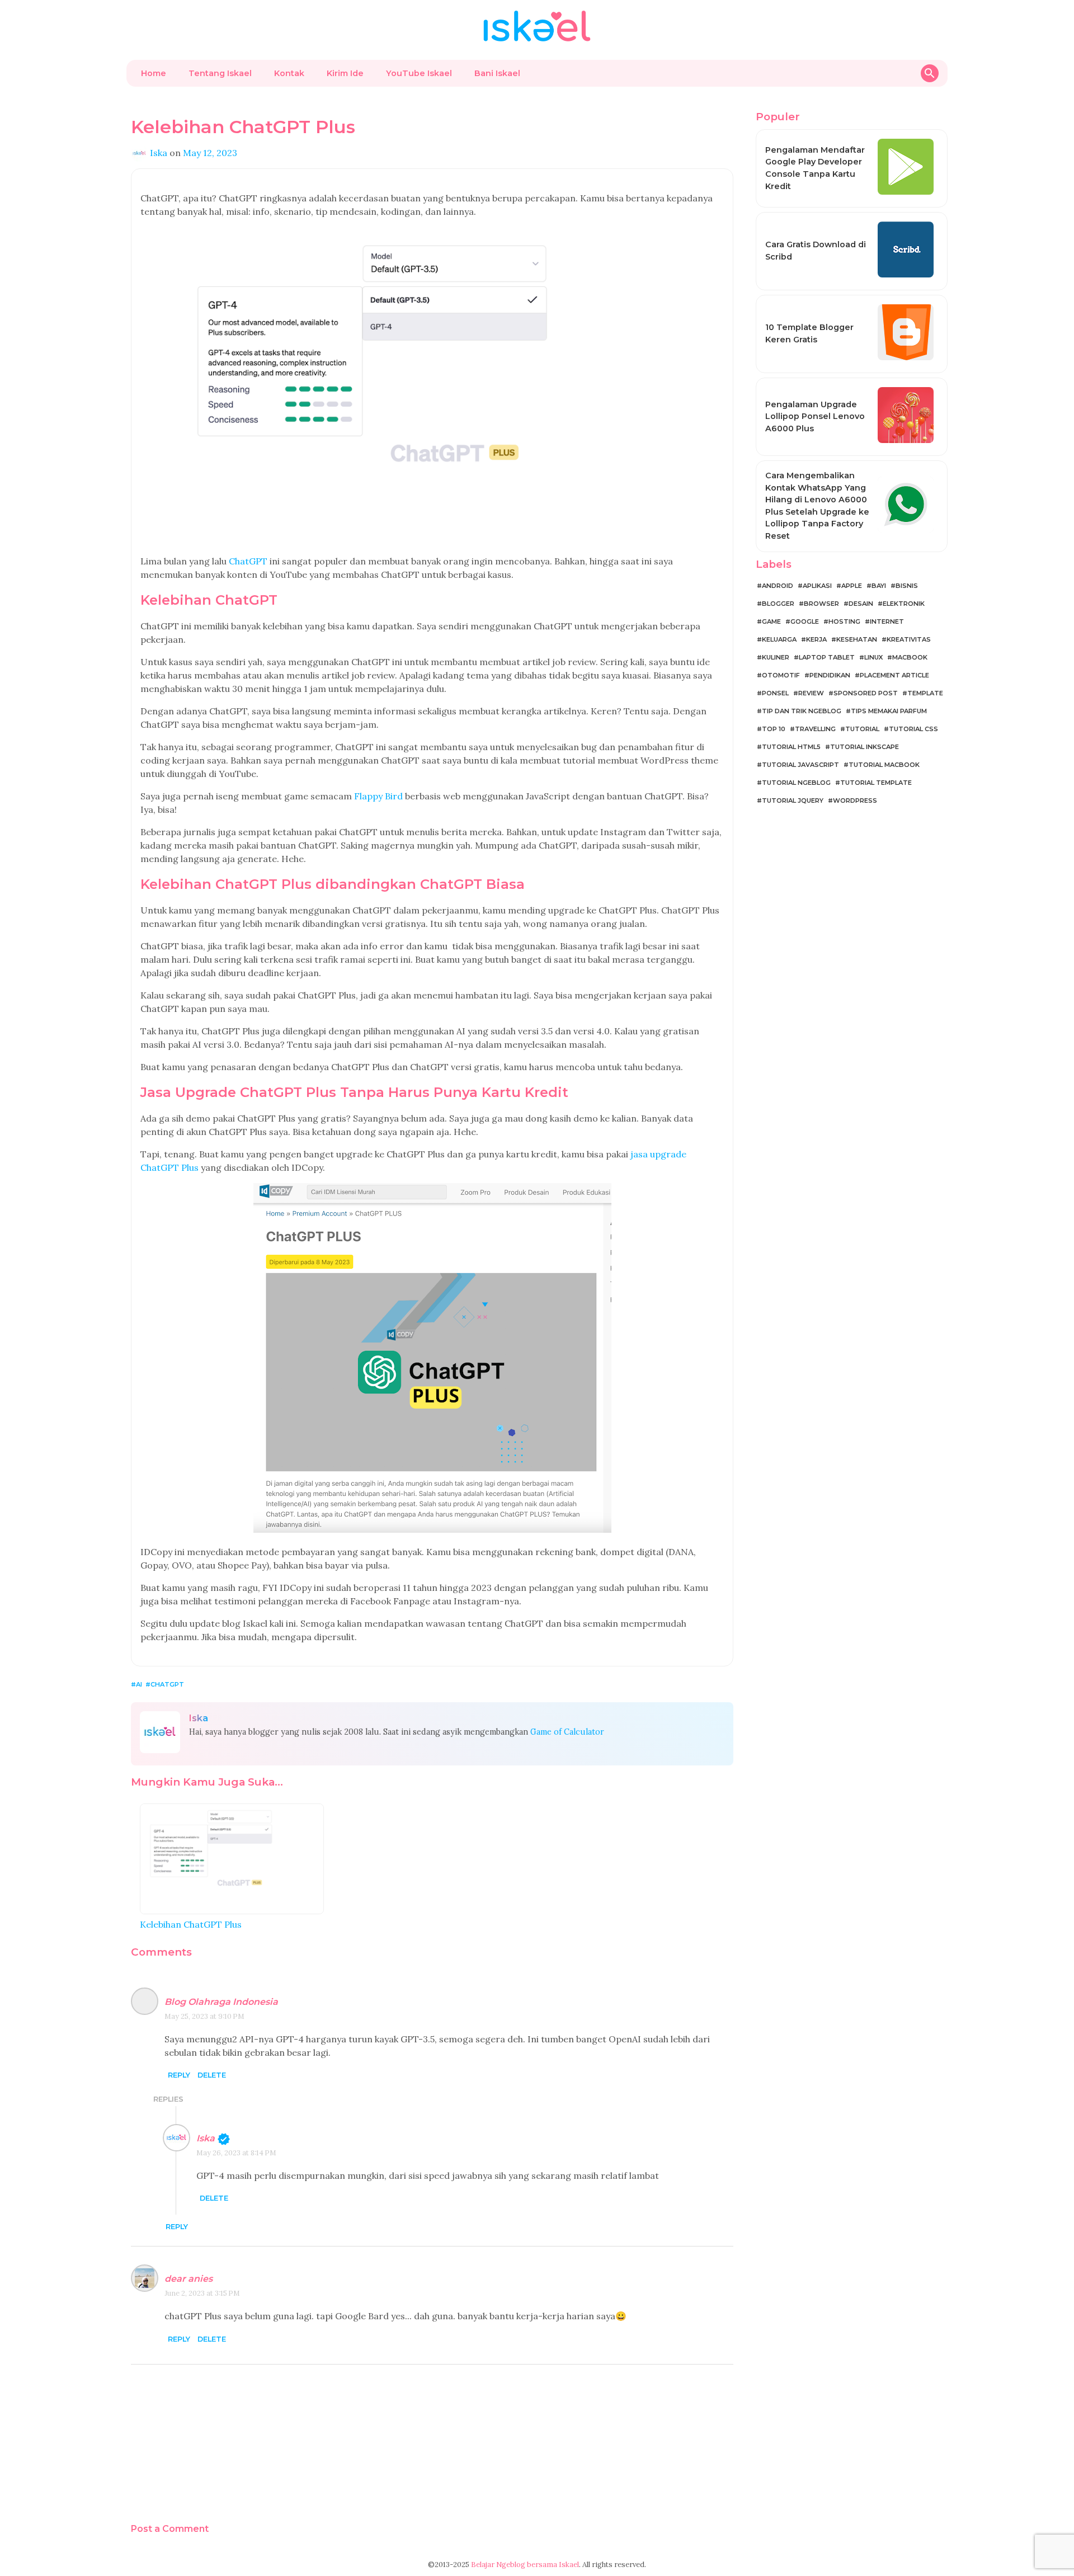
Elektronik (904, 604)
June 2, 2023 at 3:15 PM (202, 2293)
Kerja (816, 639)
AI (139, 1684)
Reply (179, 2076)
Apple (852, 586)
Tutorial (862, 729)
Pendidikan (830, 675)
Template (925, 693)
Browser (821, 604)
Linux (873, 657)
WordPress (855, 800)
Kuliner (776, 657)
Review (811, 693)
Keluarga (779, 639)
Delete (212, 2076)
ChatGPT (248, 561)
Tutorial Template (876, 783)
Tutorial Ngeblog (796, 783)
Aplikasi (817, 586)
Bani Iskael (497, 73)
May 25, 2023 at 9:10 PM (204, 2016)
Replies (168, 2099)
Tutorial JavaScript (800, 765)
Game (771, 621)
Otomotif (781, 675)
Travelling (815, 729)
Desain (861, 604)
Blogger (778, 604)
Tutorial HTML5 (791, 747)
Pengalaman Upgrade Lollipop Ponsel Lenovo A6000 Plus (815, 416)
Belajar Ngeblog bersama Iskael (525, 2565)
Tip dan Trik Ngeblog (802, 711)
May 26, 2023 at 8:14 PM (236, 2153)
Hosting (844, 621)
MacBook (910, 657)
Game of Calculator (567, 1732)
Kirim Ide (345, 73)
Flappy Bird (378, 796)
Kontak (289, 73)
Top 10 (774, 729)
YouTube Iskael (419, 73)
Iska (206, 2138)
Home (154, 73)
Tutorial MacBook (884, 765)
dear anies (189, 2279)
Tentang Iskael (220, 73)
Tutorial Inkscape (865, 747)
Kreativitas (909, 639)
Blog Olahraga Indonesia (221, 2002)
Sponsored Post (866, 693)
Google (805, 621)
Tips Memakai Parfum (889, 711)
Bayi (879, 586)
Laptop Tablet (827, 657)
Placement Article (894, 675)
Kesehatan (857, 639)
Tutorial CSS (913, 729)
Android (778, 586)
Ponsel (775, 693)
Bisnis (907, 586)
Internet (887, 621)
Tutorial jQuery (793, 800)
